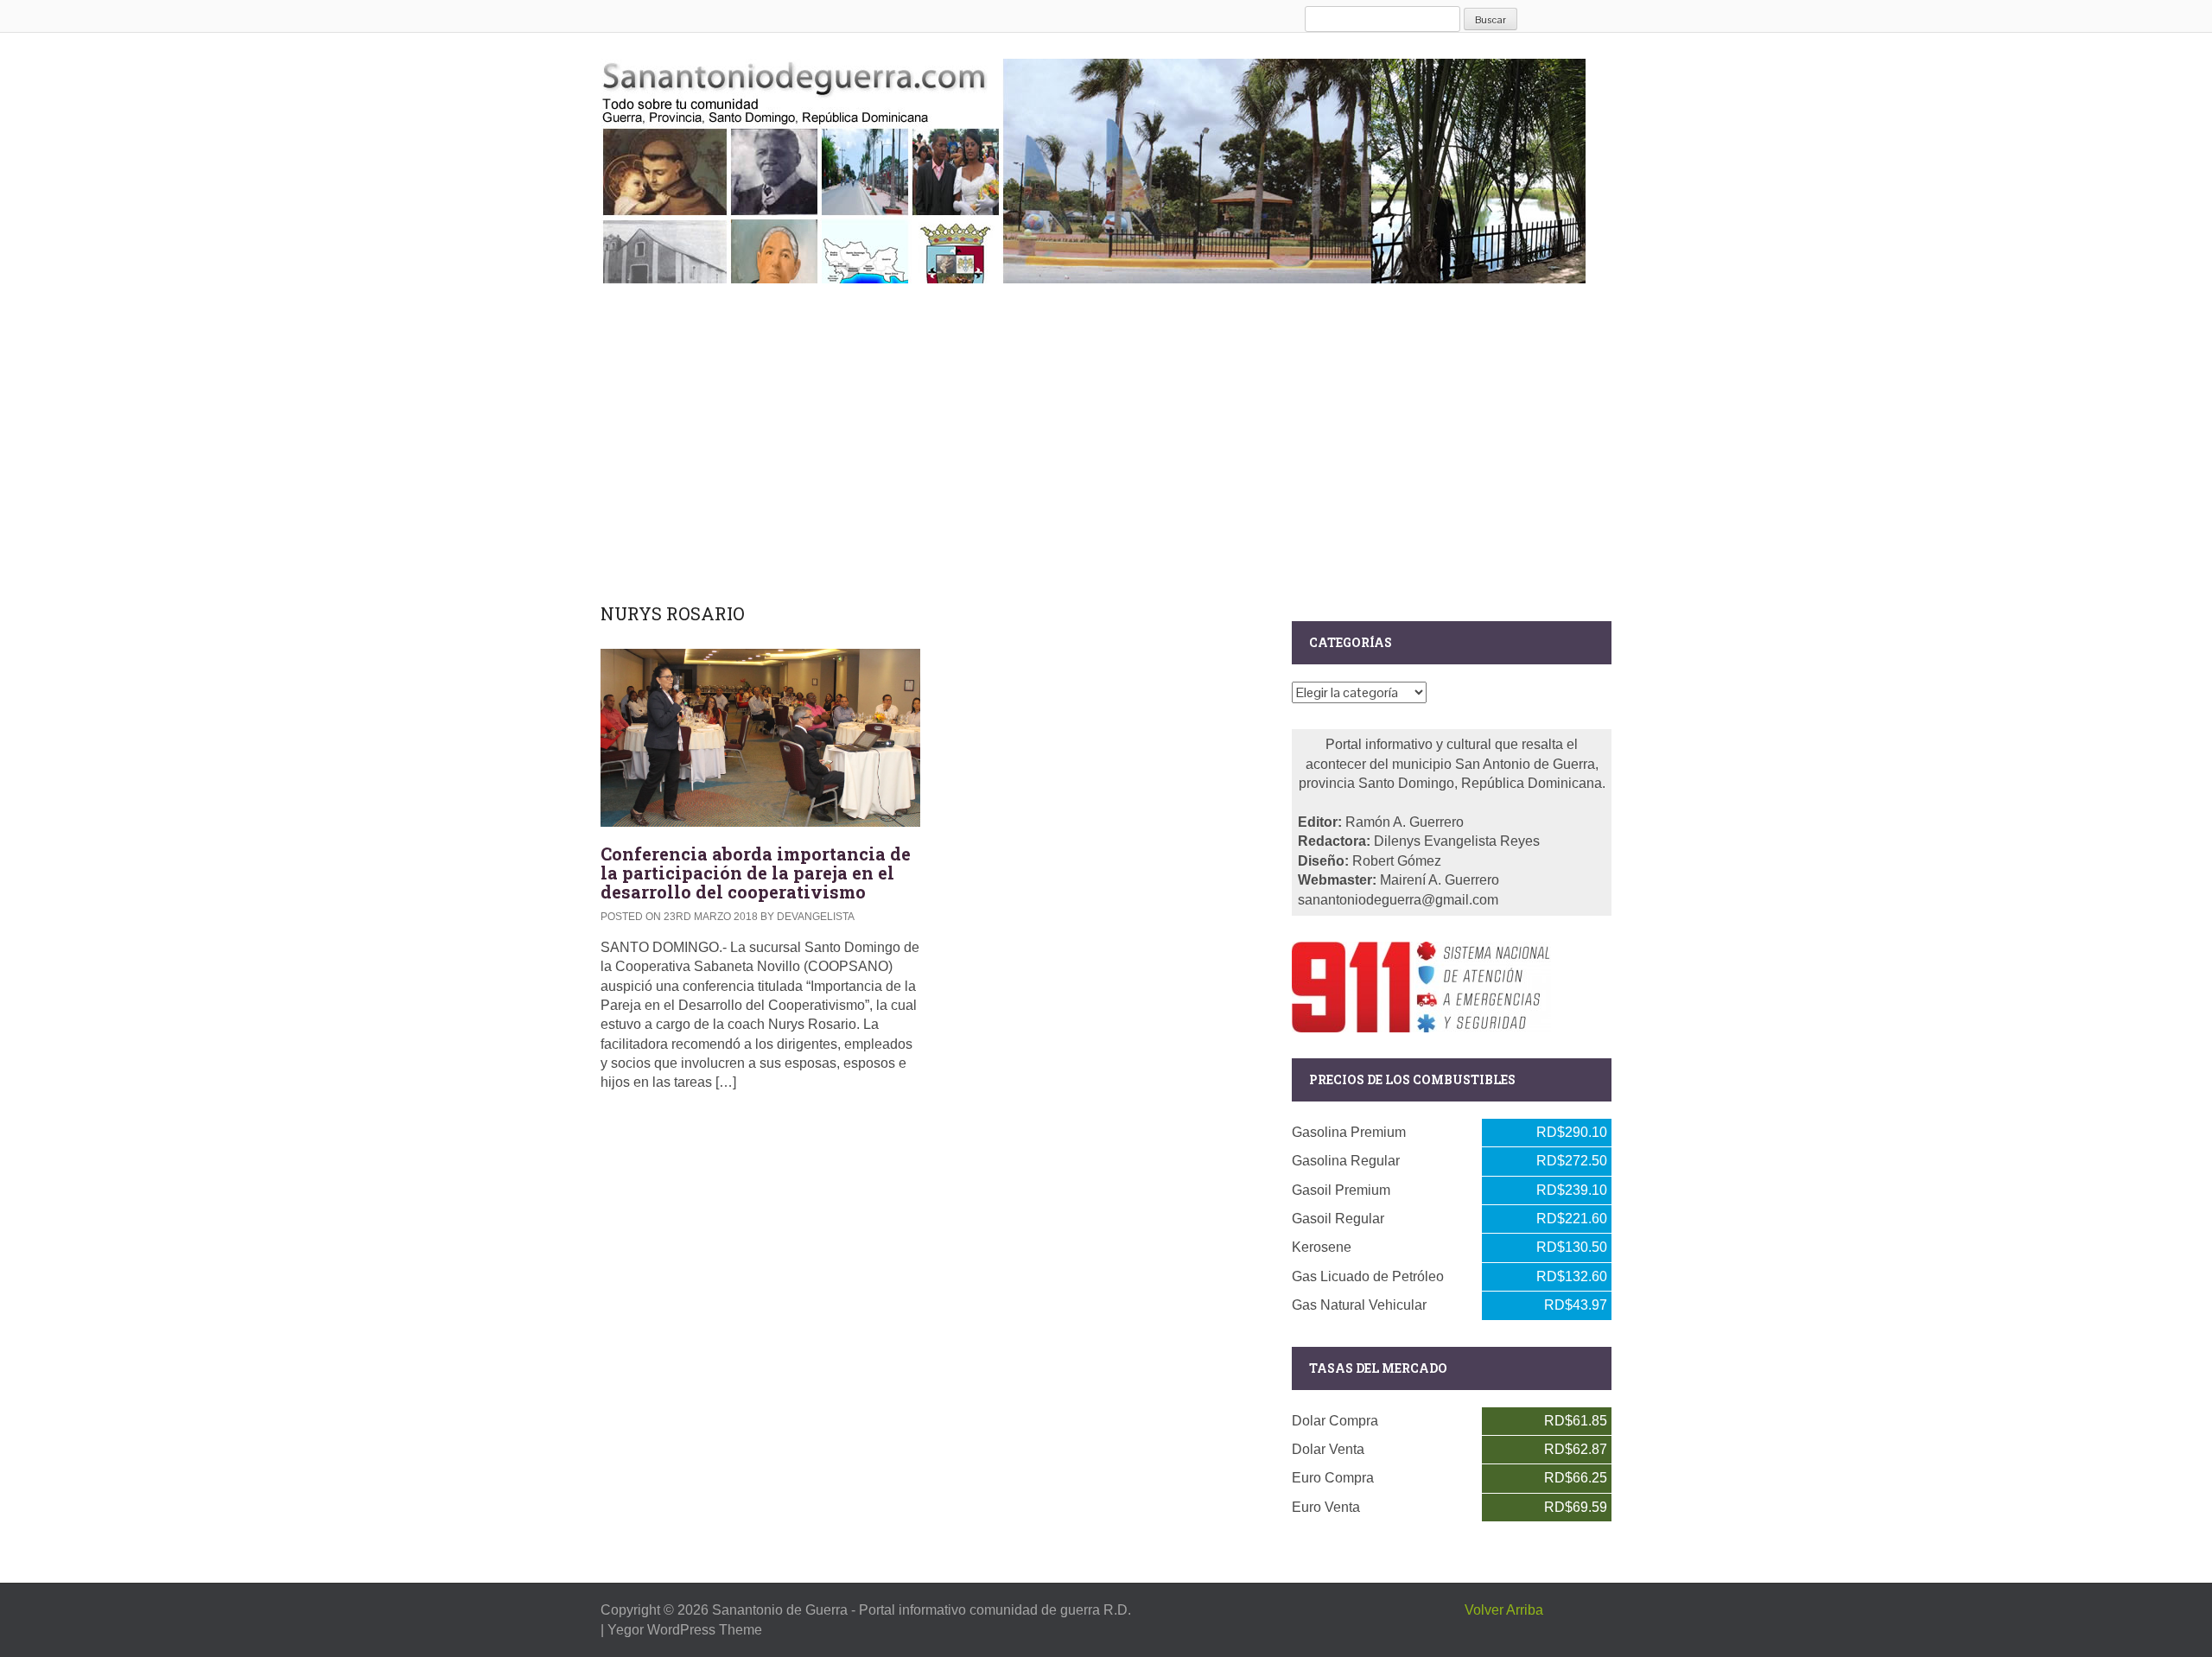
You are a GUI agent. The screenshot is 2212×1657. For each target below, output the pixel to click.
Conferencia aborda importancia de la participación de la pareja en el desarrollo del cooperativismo (756, 873)
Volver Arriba (1504, 1610)
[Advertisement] (1106, 440)
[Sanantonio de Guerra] (1093, 168)
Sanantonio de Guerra (780, 1610)
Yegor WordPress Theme (685, 1630)
